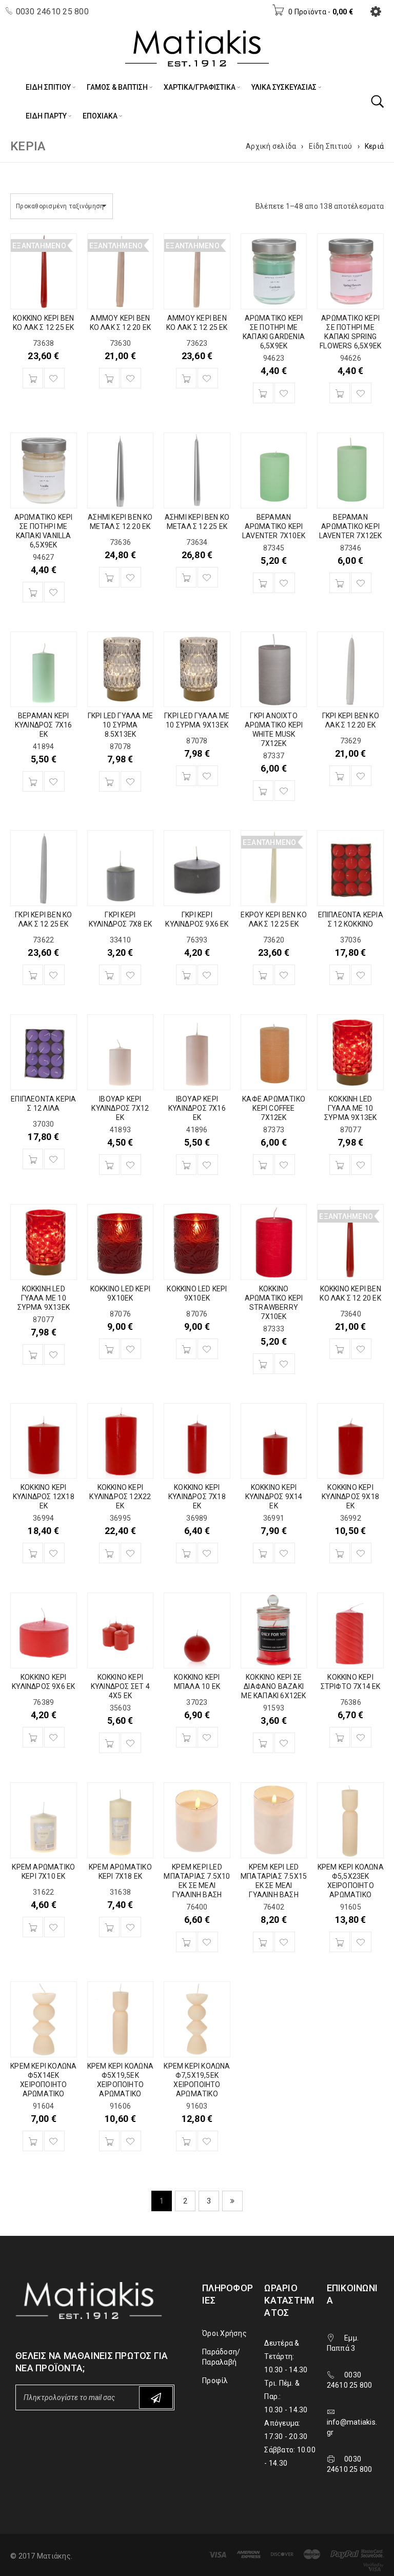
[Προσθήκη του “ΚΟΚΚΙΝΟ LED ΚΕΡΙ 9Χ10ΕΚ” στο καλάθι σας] (109, 1349)
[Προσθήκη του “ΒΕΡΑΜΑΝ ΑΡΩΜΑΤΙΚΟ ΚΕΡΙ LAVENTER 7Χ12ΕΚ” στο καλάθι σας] (340, 583)
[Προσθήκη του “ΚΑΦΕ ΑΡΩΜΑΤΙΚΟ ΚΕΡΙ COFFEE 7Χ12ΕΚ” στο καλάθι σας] (263, 1165)
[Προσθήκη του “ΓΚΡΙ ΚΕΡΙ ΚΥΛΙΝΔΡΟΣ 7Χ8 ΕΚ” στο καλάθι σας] (109, 975)
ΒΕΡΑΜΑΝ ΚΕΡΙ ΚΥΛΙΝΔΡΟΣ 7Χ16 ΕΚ (44, 725)
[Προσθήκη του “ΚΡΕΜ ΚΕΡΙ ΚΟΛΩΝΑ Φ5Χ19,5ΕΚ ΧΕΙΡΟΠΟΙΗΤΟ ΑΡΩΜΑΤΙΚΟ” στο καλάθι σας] (109, 2141)
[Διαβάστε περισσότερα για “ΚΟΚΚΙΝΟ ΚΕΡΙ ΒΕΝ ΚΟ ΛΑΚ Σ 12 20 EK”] (340, 1349)
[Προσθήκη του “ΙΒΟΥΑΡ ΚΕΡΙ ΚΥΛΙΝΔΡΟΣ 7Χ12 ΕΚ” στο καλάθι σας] (109, 1165)
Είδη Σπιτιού (331, 146)
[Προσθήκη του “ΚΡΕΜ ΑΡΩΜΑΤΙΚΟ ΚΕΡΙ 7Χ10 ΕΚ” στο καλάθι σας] (33, 1927)
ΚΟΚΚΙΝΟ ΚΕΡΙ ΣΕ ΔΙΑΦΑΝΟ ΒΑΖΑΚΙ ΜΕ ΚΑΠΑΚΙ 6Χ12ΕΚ (273, 1686)
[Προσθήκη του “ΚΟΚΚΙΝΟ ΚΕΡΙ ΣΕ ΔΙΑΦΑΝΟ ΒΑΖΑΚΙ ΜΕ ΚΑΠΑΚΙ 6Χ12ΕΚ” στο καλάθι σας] (263, 1743)
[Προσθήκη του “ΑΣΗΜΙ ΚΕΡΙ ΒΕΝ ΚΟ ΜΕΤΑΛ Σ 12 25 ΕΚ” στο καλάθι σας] (186, 577)
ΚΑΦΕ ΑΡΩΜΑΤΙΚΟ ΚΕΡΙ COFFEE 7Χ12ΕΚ (274, 1108)
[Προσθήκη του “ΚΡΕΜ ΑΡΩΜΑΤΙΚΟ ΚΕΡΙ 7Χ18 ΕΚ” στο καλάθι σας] (109, 1927)
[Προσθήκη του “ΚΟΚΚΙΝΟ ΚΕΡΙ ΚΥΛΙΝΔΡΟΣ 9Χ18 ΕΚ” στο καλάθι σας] (340, 1553)
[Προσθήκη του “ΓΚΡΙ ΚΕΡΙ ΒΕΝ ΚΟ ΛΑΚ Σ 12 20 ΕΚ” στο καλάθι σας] (340, 776)
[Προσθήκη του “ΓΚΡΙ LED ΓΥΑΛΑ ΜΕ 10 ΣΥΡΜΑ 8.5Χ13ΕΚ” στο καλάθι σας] (109, 781)
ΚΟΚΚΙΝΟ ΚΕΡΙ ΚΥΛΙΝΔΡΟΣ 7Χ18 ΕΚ (197, 1497)
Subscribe (156, 2397)
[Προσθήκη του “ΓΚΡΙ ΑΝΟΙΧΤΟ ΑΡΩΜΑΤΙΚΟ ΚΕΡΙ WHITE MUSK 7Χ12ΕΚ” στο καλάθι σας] (263, 791)
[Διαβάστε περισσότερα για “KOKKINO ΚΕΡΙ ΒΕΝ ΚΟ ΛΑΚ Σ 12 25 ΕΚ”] (33, 378)
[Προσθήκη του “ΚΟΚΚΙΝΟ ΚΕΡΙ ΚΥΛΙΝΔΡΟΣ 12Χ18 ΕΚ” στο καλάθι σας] (33, 1553)
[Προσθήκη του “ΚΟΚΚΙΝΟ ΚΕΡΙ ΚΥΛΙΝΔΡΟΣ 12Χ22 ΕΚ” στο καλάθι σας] (109, 1553)
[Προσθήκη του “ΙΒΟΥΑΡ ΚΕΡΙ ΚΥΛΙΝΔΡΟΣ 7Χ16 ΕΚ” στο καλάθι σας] (186, 1165)
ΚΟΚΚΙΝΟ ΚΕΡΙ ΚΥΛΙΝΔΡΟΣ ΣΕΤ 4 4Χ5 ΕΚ (120, 1686)
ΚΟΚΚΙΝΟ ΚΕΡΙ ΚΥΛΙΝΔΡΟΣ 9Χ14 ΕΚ (274, 1497)
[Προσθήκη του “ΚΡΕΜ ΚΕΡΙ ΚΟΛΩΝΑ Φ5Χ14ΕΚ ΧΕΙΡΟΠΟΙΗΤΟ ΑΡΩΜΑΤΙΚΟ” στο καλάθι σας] (33, 2141)
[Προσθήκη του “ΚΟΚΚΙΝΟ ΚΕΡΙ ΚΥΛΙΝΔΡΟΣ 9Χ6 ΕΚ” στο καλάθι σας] (33, 1737)
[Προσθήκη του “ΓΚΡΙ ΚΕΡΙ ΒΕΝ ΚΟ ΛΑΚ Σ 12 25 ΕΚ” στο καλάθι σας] (33, 975)
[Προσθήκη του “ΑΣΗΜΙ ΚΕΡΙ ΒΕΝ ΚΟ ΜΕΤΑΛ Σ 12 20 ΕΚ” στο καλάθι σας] (109, 577)
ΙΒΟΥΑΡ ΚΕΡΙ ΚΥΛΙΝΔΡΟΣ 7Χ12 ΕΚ (120, 1108)
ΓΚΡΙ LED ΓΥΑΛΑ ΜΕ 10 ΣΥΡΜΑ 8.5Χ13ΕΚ (120, 725)
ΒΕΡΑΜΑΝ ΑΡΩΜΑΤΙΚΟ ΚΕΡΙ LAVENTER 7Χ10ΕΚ (274, 526)
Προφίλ (215, 2381)
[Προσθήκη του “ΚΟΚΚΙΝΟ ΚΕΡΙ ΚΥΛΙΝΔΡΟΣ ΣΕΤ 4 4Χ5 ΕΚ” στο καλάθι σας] (109, 1743)
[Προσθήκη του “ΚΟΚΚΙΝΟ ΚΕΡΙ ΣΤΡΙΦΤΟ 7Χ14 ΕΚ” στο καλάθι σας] (340, 1737)
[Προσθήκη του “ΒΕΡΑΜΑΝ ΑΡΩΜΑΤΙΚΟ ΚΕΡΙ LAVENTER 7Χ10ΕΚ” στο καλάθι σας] (263, 583)
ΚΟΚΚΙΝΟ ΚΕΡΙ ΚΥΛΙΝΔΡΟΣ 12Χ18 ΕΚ (44, 1497)
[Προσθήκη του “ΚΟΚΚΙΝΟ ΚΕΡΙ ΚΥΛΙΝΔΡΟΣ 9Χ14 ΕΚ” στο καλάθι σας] (263, 1553)
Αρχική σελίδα (271, 146)
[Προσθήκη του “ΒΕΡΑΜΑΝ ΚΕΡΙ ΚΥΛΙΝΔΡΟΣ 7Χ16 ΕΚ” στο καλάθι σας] (33, 781)
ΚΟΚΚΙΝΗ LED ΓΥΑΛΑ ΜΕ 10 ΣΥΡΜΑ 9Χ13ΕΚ (350, 1108)
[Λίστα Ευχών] (54, 378)
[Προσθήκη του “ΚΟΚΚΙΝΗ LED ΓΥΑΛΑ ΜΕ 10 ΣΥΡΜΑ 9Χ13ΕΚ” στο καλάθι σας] (340, 1165)
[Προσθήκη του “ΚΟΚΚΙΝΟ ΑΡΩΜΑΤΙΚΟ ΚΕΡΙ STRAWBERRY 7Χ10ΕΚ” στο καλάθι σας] (263, 1364)
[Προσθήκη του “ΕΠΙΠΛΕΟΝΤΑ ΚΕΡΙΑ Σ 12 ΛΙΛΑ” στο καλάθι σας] (33, 1159)
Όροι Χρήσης (224, 2333)
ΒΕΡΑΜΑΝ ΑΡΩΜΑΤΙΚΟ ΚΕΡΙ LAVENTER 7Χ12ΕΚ (351, 526)
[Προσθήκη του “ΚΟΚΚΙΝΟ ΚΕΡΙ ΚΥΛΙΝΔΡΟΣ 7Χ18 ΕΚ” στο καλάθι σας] (186, 1553)
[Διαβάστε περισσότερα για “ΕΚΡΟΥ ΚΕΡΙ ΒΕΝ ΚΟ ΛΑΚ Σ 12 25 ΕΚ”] (263, 975)
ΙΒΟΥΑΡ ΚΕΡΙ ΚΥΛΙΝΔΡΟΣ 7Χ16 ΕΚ (197, 1108)
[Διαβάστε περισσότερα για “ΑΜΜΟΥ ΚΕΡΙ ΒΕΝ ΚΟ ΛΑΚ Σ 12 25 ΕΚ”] (186, 378)
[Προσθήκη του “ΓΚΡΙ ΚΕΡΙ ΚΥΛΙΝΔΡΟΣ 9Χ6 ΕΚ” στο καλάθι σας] (186, 975)
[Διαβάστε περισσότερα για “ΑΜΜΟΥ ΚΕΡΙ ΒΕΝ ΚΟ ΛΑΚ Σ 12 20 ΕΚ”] (109, 378)
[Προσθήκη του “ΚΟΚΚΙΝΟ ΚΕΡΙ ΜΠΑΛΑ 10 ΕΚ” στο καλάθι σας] (186, 1737)
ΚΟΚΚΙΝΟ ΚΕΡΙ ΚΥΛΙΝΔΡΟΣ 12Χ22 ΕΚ (120, 1497)
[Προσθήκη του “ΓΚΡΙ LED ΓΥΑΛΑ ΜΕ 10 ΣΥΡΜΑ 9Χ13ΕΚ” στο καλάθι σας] (186, 776)
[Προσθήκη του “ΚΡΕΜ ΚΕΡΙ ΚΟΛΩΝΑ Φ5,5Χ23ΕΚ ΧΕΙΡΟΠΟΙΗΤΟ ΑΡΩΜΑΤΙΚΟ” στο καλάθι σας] (340, 1942)
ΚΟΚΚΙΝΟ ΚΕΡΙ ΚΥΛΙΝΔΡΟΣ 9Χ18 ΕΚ (350, 1497)
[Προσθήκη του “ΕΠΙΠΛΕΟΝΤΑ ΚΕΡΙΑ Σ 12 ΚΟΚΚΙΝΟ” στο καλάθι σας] (340, 975)
